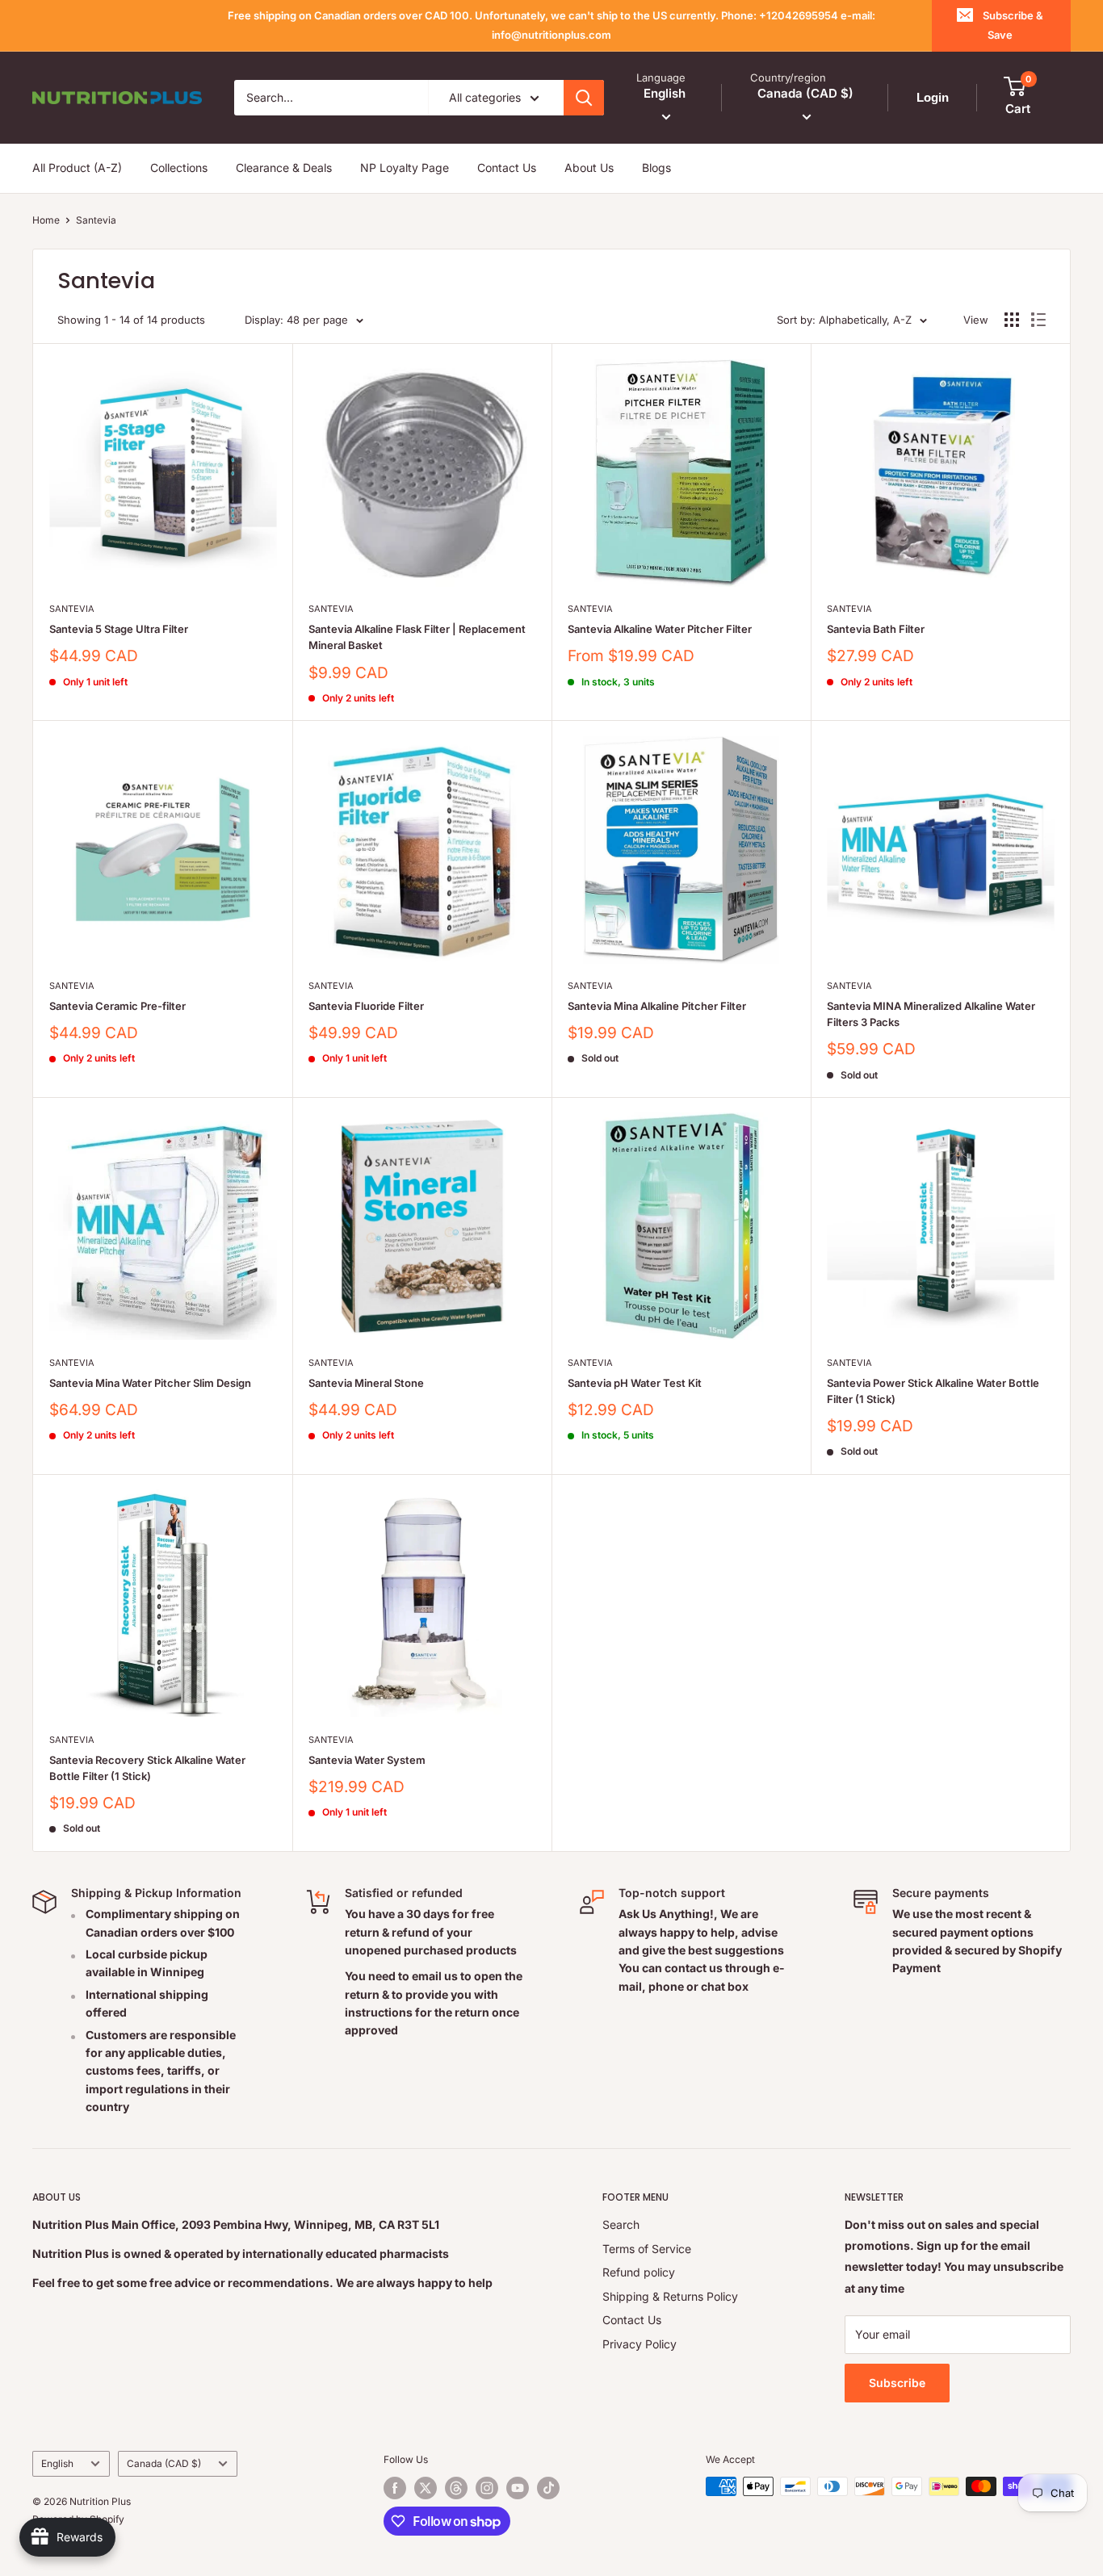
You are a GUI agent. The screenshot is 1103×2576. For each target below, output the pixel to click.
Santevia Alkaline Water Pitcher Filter (660, 629)
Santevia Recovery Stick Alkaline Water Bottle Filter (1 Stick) (147, 1768)
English (57, 2463)
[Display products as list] (1038, 320)
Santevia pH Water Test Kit (635, 1383)
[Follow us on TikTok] (548, 2488)
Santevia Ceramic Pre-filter (117, 1006)
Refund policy (639, 2272)
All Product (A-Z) (77, 168)
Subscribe (897, 2383)
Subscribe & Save (1013, 25)
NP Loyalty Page (405, 168)
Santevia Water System (367, 1760)
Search (621, 2224)
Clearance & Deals (284, 168)
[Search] (584, 98)
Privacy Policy (640, 2344)
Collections (179, 168)
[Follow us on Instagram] (487, 2488)
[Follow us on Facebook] (395, 2488)
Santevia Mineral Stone (366, 1383)
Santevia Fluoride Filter (366, 1006)
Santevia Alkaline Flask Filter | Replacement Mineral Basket (417, 637)
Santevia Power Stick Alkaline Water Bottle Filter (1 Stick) (933, 1391)
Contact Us (507, 168)
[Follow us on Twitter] (426, 2488)
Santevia (96, 220)
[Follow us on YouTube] (518, 2488)
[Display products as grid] (1012, 320)
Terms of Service (647, 2249)
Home (46, 220)
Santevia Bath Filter (876, 629)
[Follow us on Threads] (456, 2488)
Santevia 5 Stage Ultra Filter (119, 629)
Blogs (656, 168)
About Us (589, 168)
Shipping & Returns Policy (670, 2296)
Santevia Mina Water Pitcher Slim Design (150, 1383)
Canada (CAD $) (164, 2463)
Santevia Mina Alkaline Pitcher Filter (657, 1006)
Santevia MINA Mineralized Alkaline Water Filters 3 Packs (931, 1014)
